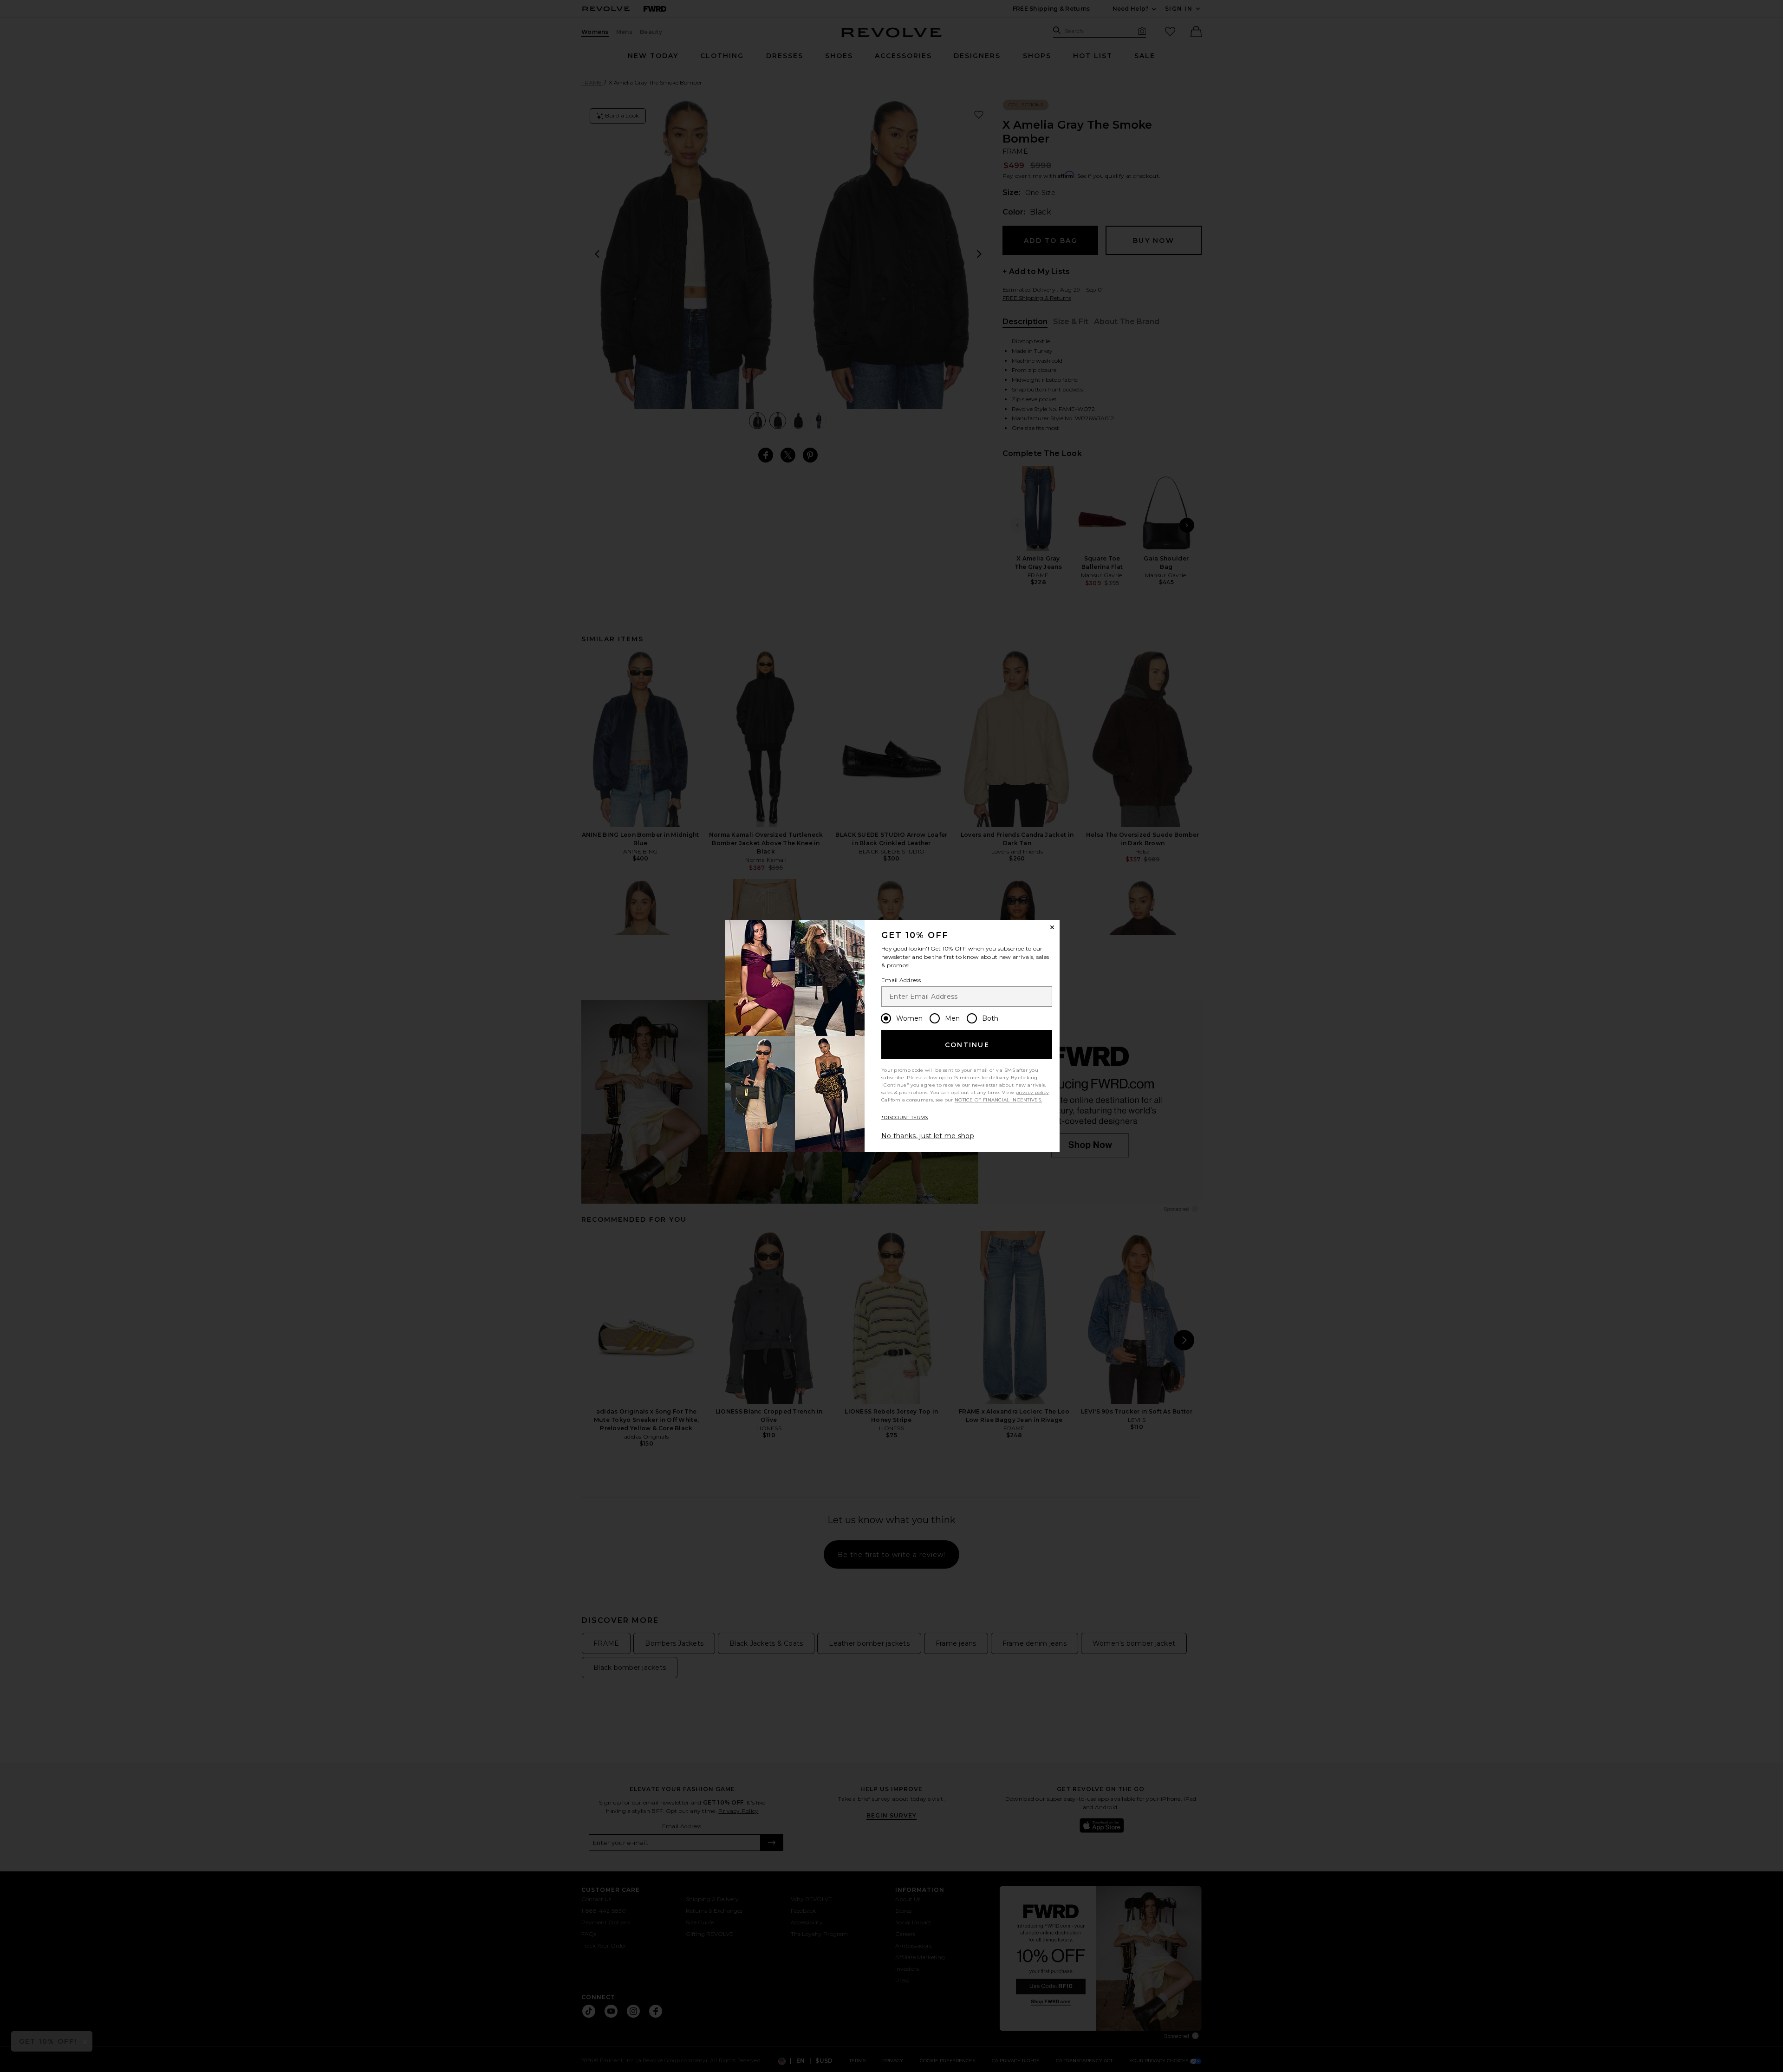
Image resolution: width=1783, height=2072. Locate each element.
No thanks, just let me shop (928, 1136)
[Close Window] (1052, 927)
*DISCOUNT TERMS (905, 1117)
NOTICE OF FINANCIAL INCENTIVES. (998, 1100)
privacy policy (1032, 1092)
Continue (967, 1045)
